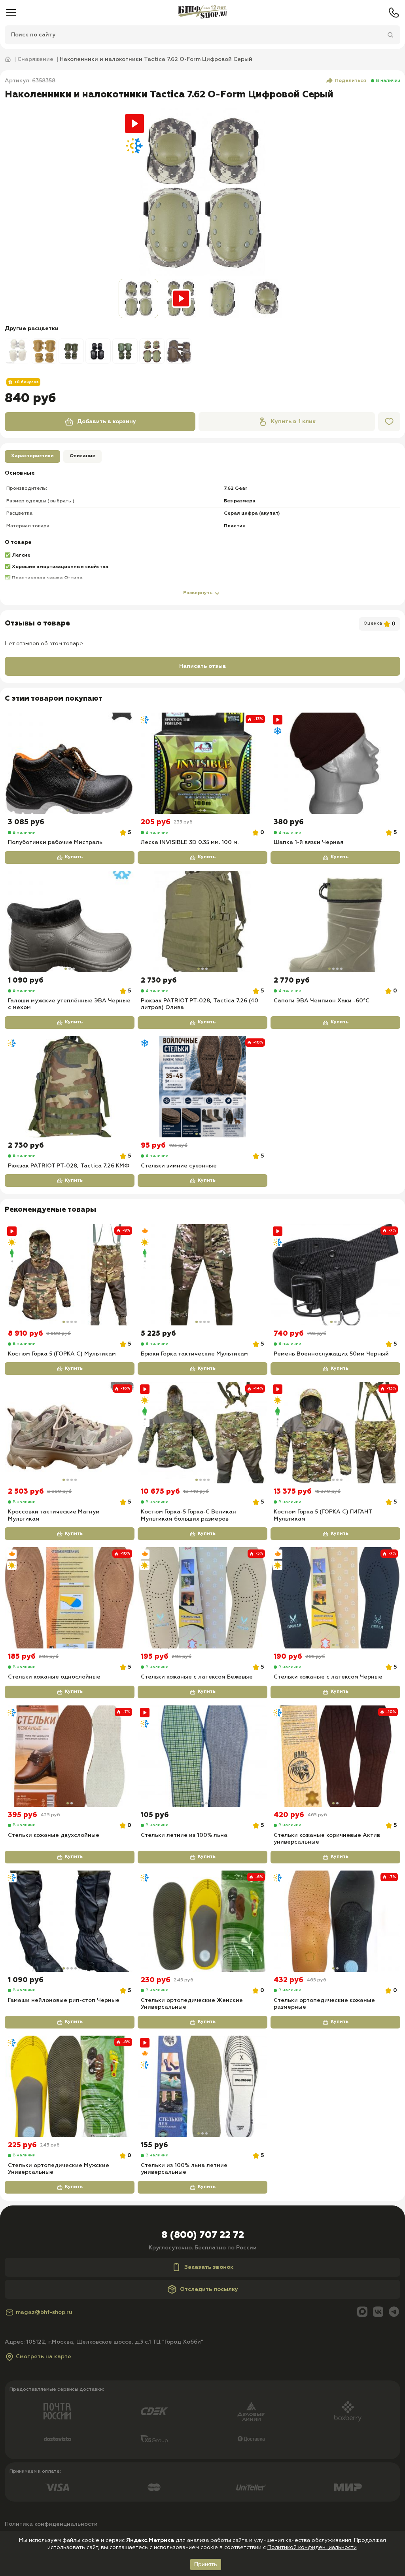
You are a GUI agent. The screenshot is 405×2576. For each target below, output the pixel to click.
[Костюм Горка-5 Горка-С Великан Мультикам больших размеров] (202, 1433)
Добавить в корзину (107, 422)
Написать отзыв (203, 666)
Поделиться (351, 81)
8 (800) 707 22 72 (203, 2235)
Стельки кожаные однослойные (54, 1677)
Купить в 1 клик (293, 422)
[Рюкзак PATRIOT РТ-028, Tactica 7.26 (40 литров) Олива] (202, 922)
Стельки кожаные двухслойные (54, 1835)
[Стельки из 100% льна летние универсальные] (202, 2086)
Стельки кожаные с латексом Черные (328, 1677)
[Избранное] (389, 422)
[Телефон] (394, 13)
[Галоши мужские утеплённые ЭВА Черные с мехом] (70, 922)
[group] (202, 192)
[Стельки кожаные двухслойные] (70, 1756)
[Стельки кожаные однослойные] (70, 1598)
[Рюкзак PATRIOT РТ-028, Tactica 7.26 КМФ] (70, 1087)
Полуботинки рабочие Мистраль (55, 842)
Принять (206, 2565)
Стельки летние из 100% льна (184, 1835)
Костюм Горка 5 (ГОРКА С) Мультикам (62, 1354)
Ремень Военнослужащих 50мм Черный (331, 1354)
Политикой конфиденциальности (312, 2547)
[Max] (362, 2313)
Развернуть (198, 593)
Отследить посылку (209, 2289)
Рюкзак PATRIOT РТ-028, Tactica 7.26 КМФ (69, 1166)
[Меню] (11, 13)
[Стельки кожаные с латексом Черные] (335, 1598)
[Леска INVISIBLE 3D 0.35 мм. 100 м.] (202, 763)
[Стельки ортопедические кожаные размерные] (335, 1921)
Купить (74, 857)
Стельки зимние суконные (179, 1166)
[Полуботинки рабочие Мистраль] (70, 763)
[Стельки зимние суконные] (202, 1087)
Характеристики (32, 456)
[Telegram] (394, 2313)
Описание (82, 456)
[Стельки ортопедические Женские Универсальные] (202, 1921)
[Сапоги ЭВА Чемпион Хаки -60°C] (335, 922)
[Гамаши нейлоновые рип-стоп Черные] (70, 1921)
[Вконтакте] (378, 2313)
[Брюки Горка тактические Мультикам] (202, 1275)
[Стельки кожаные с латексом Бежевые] (202, 1598)
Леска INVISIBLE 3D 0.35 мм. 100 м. (190, 842)
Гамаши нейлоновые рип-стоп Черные (64, 2000)
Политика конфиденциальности (51, 2524)
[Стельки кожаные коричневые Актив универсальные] (335, 1756)
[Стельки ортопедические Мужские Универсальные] (70, 2086)
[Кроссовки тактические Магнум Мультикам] (70, 1433)
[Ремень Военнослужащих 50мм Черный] (335, 1275)
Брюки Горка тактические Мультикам (194, 1354)
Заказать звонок (209, 2267)
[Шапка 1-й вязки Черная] (335, 763)
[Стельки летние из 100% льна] (202, 1756)
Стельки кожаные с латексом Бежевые (197, 1677)
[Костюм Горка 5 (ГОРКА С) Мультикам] (70, 1275)
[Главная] (202, 13)
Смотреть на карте (44, 2357)
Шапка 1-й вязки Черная (308, 842)
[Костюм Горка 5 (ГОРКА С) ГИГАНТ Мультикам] (335, 1433)
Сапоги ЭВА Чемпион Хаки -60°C (322, 1001)
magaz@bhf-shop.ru (44, 2312)
